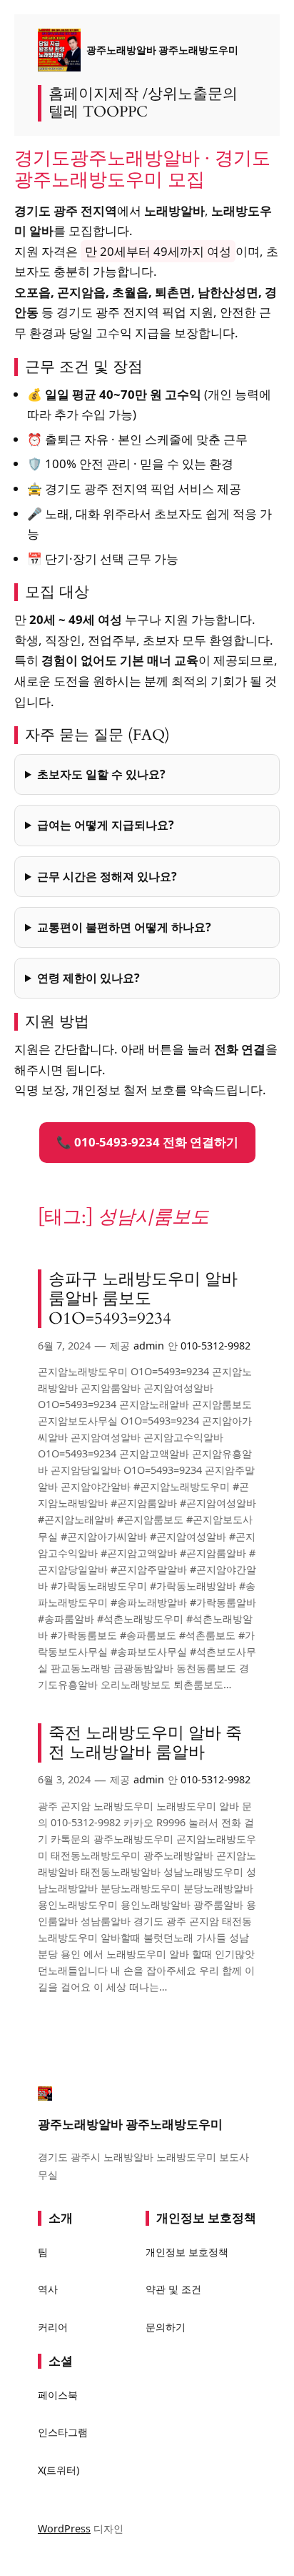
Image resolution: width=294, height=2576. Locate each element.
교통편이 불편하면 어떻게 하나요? (124, 927)
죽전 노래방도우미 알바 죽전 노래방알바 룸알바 (145, 1743)
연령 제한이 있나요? (88, 978)
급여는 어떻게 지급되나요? (106, 825)
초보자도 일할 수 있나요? (101, 774)
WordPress (64, 2528)
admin (149, 1346)
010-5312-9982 (216, 1346)
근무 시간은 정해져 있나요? (107, 876)
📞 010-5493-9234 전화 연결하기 (147, 1142)
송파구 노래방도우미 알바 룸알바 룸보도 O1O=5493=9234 (143, 1299)
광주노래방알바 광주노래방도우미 (162, 50)
